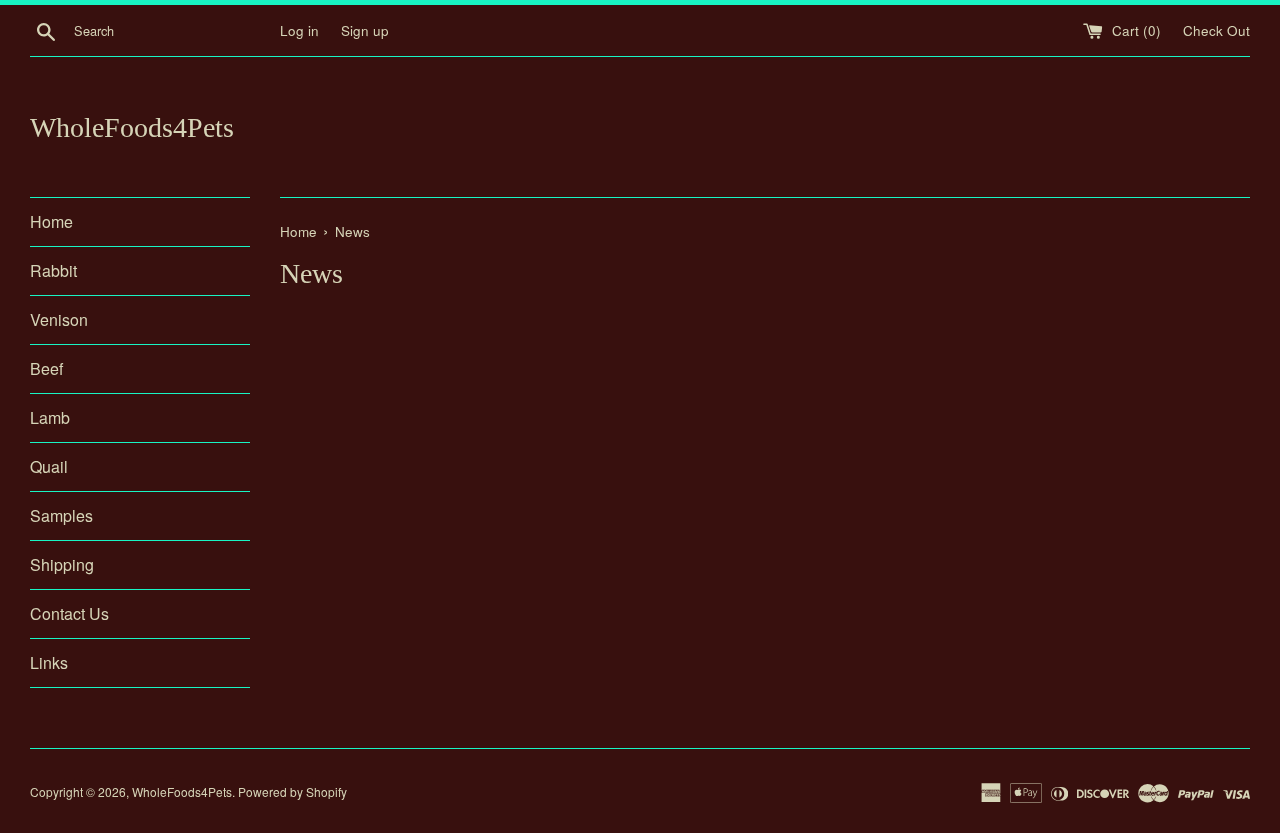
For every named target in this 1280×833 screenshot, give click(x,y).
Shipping (62, 564)
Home (51, 221)
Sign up (365, 30)
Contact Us (69, 613)
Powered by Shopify (292, 791)
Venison (59, 319)
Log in (299, 30)
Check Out (1216, 30)
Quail (49, 466)
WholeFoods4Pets (132, 127)
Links (49, 662)
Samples (61, 515)
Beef (46, 368)
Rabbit (53, 270)
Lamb (50, 417)
